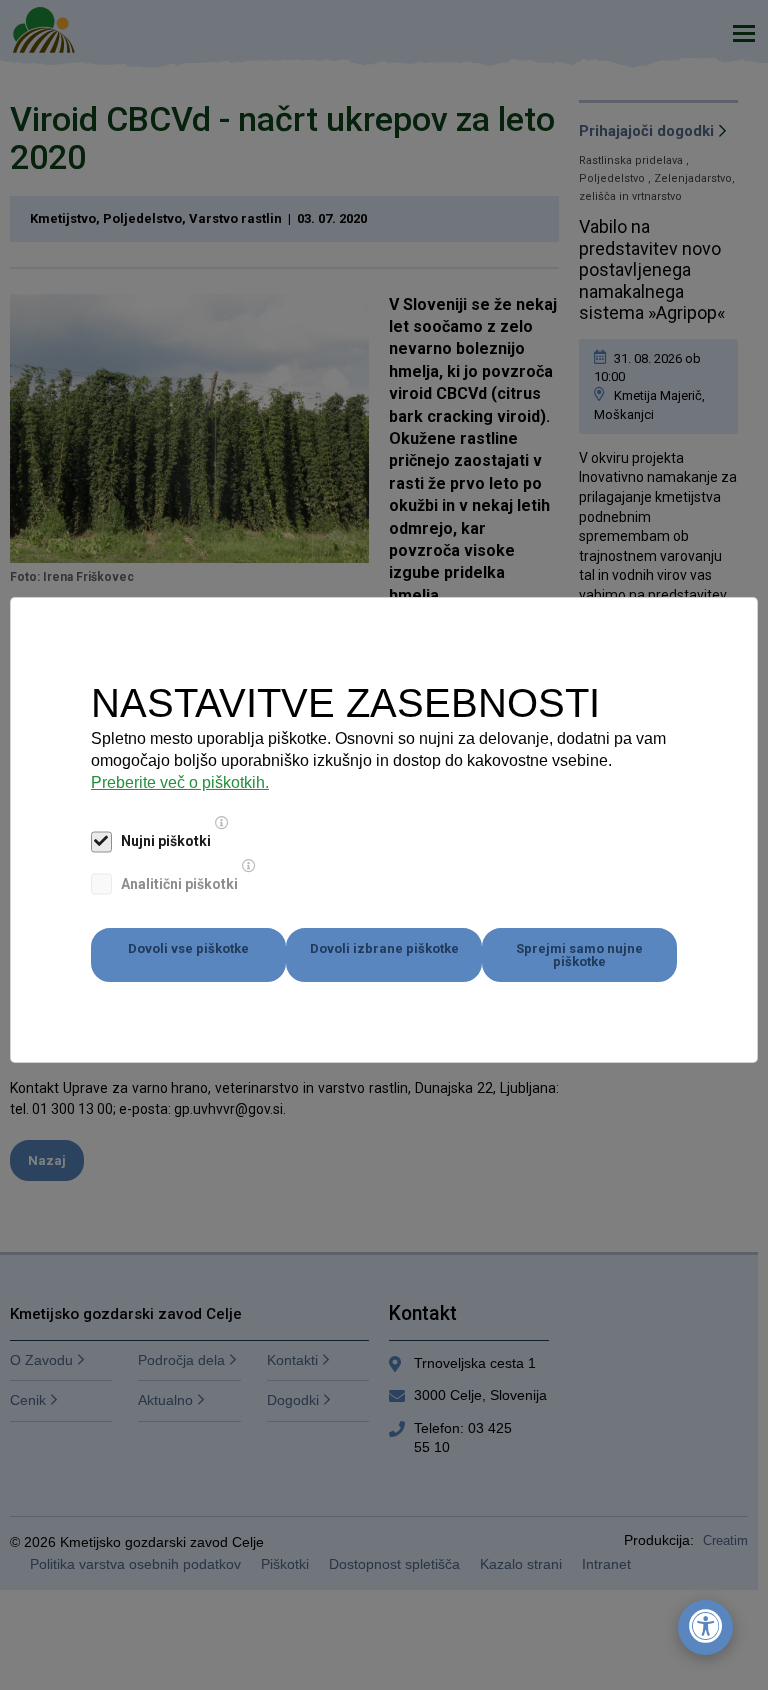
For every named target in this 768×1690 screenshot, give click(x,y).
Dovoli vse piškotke (188, 948)
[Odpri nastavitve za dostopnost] (705, 1627)
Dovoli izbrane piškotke (384, 948)
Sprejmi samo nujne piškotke (579, 955)
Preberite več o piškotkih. (180, 782)
